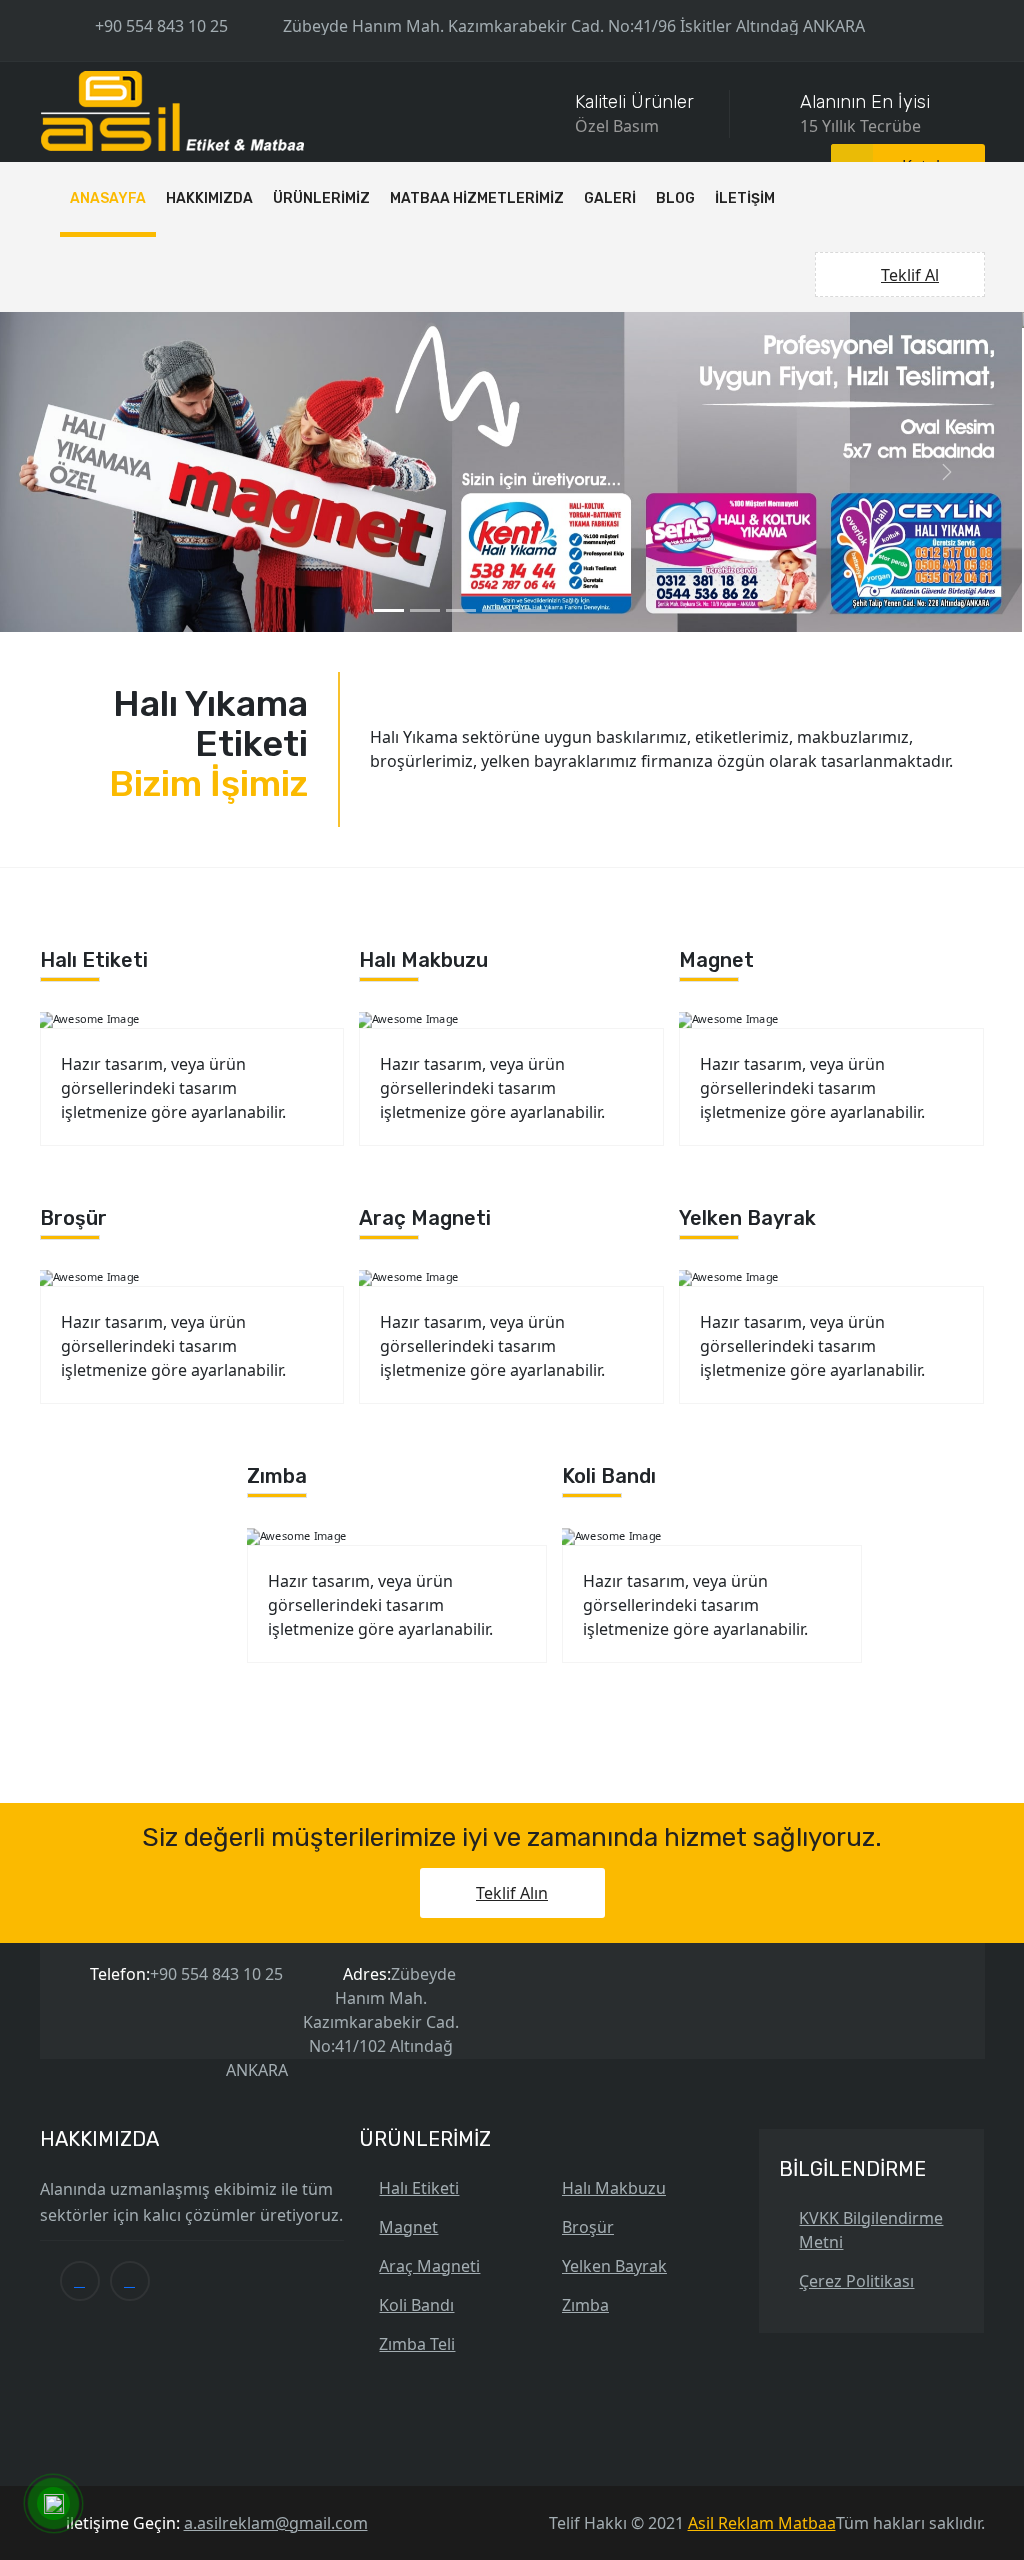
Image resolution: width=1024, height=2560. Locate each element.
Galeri (610, 198)
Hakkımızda (209, 198)
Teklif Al (910, 275)
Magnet (408, 1923)
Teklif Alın (512, 1589)
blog (675, 198)
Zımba (585, 2001)
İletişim (745, 198)
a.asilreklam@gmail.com (276, 2219)
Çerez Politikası (856, 1977)
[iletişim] (53, 2504)
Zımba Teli (417, 2040)
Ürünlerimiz (321, 198)
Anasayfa (108, 198)
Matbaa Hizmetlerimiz (477, 198)
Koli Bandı (416, 2001)
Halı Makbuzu (614, 1884)
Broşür (588, 1923)
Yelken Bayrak (614, 1962)
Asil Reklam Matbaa (762, 2219)
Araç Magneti (429, 1962)
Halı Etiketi (419, 1884)
